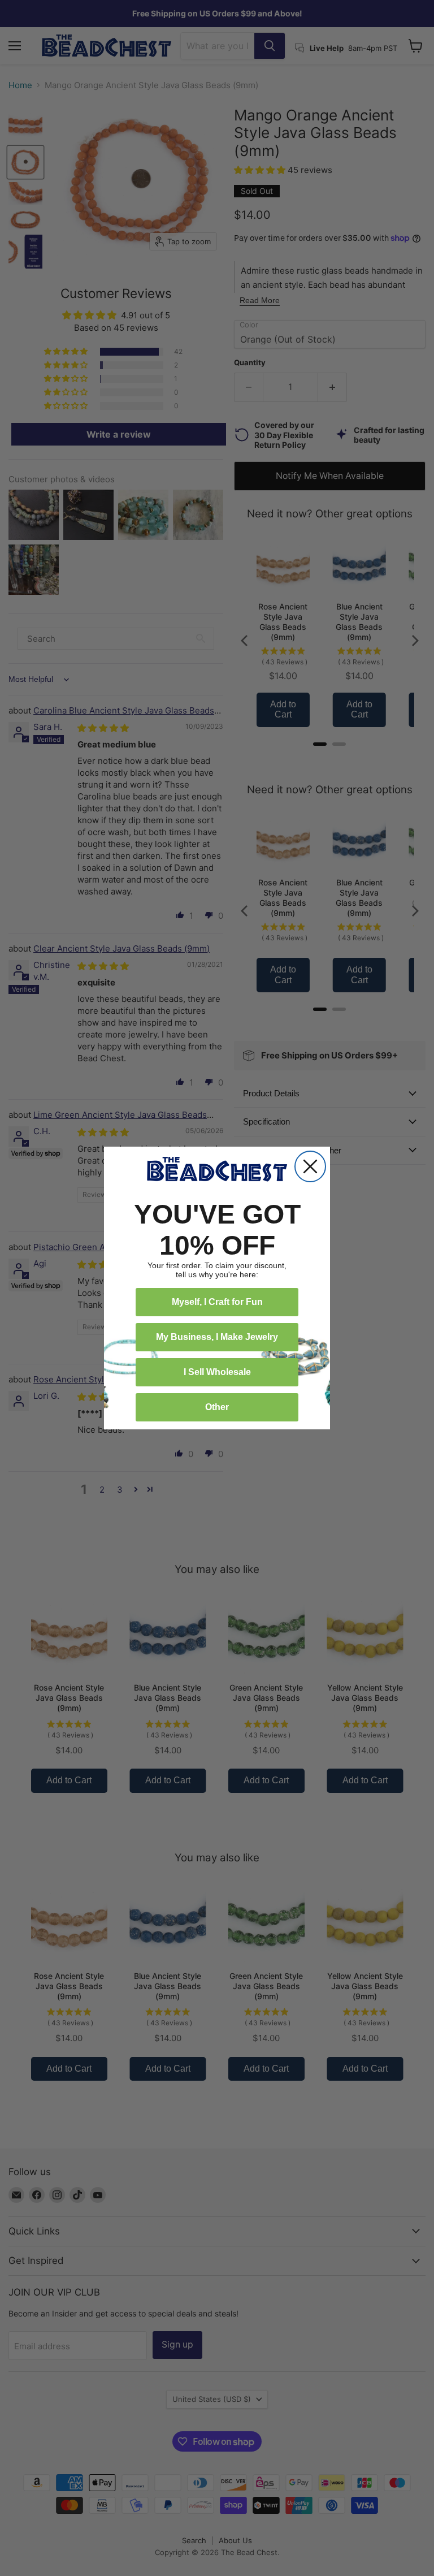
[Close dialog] (310, 1166)
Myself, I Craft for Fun (217, 1302)
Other (217, 1407)
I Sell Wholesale (217, 1372)
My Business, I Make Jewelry (217, 1337)
